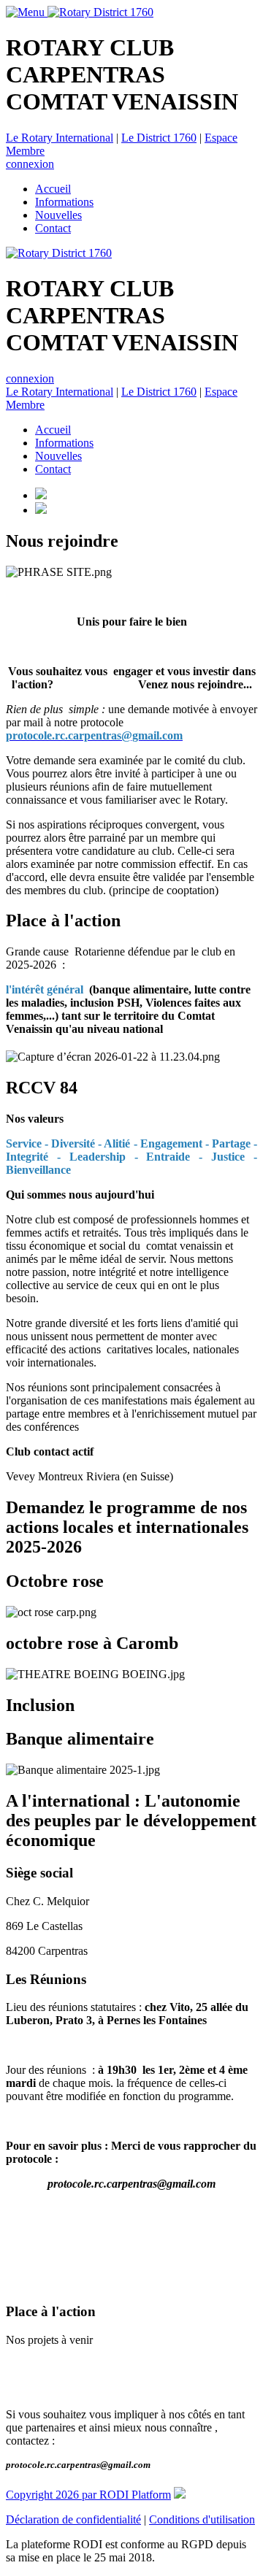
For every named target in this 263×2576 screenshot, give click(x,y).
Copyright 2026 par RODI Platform (88, 2495)
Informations (64, 202)
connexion (30, 164)
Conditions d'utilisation (202, 2519)
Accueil (53, 189)
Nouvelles (58, 215)
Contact (53, 228)
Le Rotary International (60, 138)
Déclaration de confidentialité (73, 2519)
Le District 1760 (159, 138)
